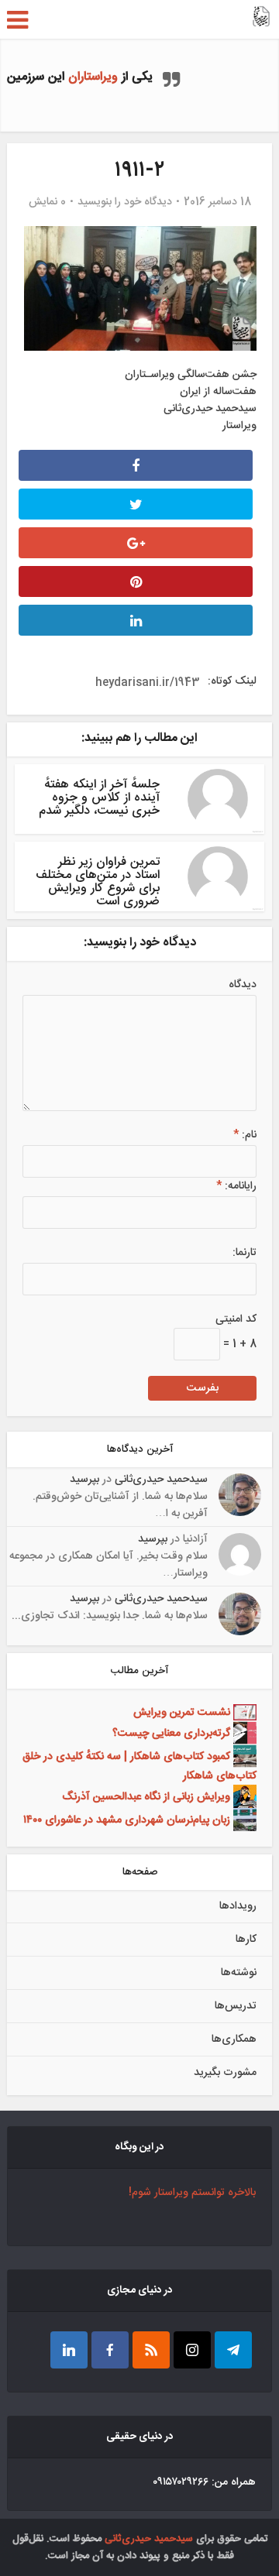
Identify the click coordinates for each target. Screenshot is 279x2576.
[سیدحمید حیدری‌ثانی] (261, 18)
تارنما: (245, 1253)
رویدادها (238, 1906)
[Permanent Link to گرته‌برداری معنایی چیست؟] (243, 1733)
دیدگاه (243, 985)
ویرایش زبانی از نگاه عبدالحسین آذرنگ (146, 1796)
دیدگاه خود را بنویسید (125, 202)
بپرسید (84, 1480)
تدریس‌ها (236, 2006)
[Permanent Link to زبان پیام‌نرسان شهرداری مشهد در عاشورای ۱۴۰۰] (243, 1820)
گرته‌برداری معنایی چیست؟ (171, 1733)
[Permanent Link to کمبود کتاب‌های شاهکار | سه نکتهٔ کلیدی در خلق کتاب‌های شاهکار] (243, 1756)
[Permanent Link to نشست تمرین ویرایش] (243, 1713)
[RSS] (151, 2350)
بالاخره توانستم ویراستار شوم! (192, 2193)
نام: (245, 1135)
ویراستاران (93, 77)
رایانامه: (236, 1186)
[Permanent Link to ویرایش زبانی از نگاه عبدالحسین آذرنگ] (243, 1796)
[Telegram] (233, 2350)
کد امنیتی (236, 1319)
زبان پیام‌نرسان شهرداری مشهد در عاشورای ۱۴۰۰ (127, 1820)
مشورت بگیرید (225, 2073)
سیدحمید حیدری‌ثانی (161, 1480)
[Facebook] (110, 2350)
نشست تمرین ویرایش (182, 1713)
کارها (246, 1940)
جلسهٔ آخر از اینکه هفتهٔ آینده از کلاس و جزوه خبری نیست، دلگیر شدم (99, 798)
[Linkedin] (69, 2350)
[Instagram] (192, 2350)
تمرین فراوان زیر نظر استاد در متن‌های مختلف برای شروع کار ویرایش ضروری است (98, 882)
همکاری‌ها (234, 2039)
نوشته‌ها (239, 1973)
